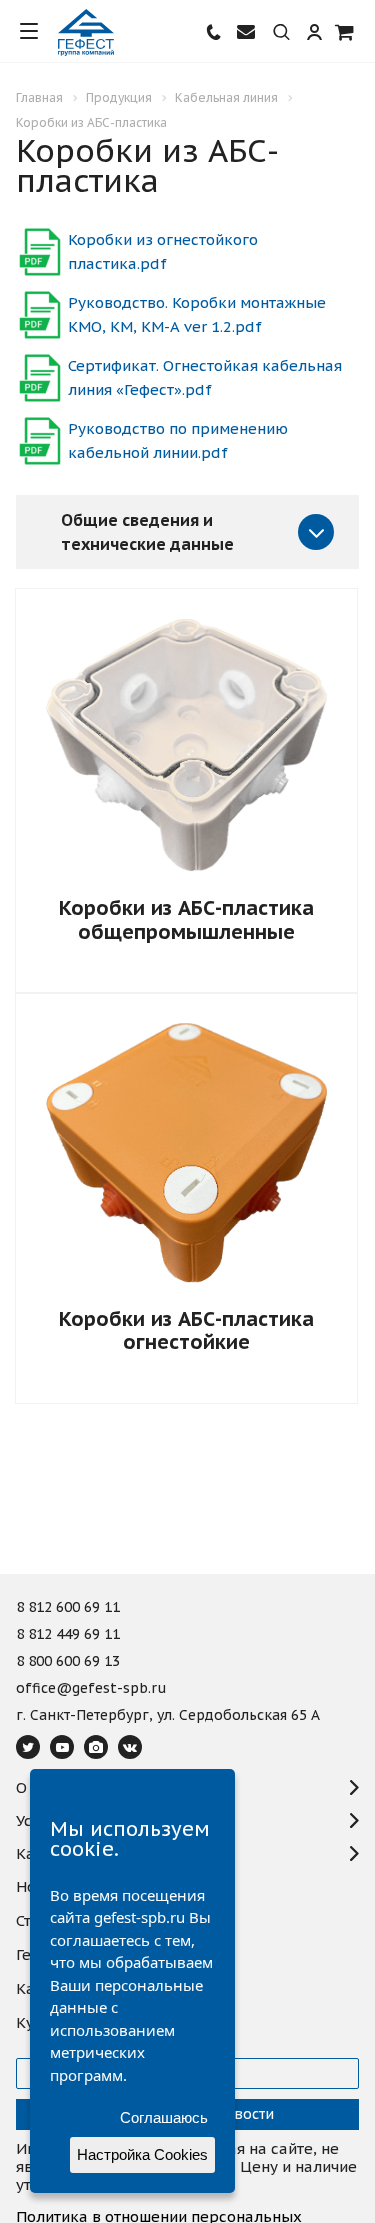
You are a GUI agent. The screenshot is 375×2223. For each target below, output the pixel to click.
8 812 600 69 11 (68, 1608)
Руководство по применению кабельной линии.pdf (178, 440)
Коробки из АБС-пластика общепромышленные (186, 919)
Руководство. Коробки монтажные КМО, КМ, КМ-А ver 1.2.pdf (197, 314)
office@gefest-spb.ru (91, 1689)
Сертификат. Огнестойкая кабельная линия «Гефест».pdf (205, 377)
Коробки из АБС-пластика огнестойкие (186, 1330)
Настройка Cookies (142, 2154)
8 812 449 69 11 (68, 1635)
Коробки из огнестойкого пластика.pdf (163, 251)
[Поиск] (281, 33)
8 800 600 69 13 (68, 1662)
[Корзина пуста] (345, 31)
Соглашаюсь (164, 2117)
